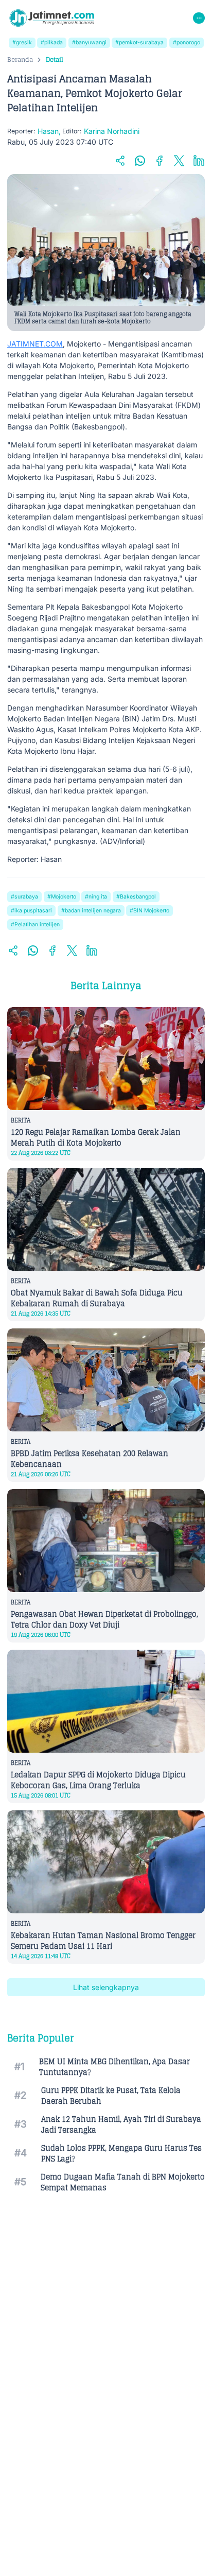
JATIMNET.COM (35, 344)
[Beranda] (52, 18)
